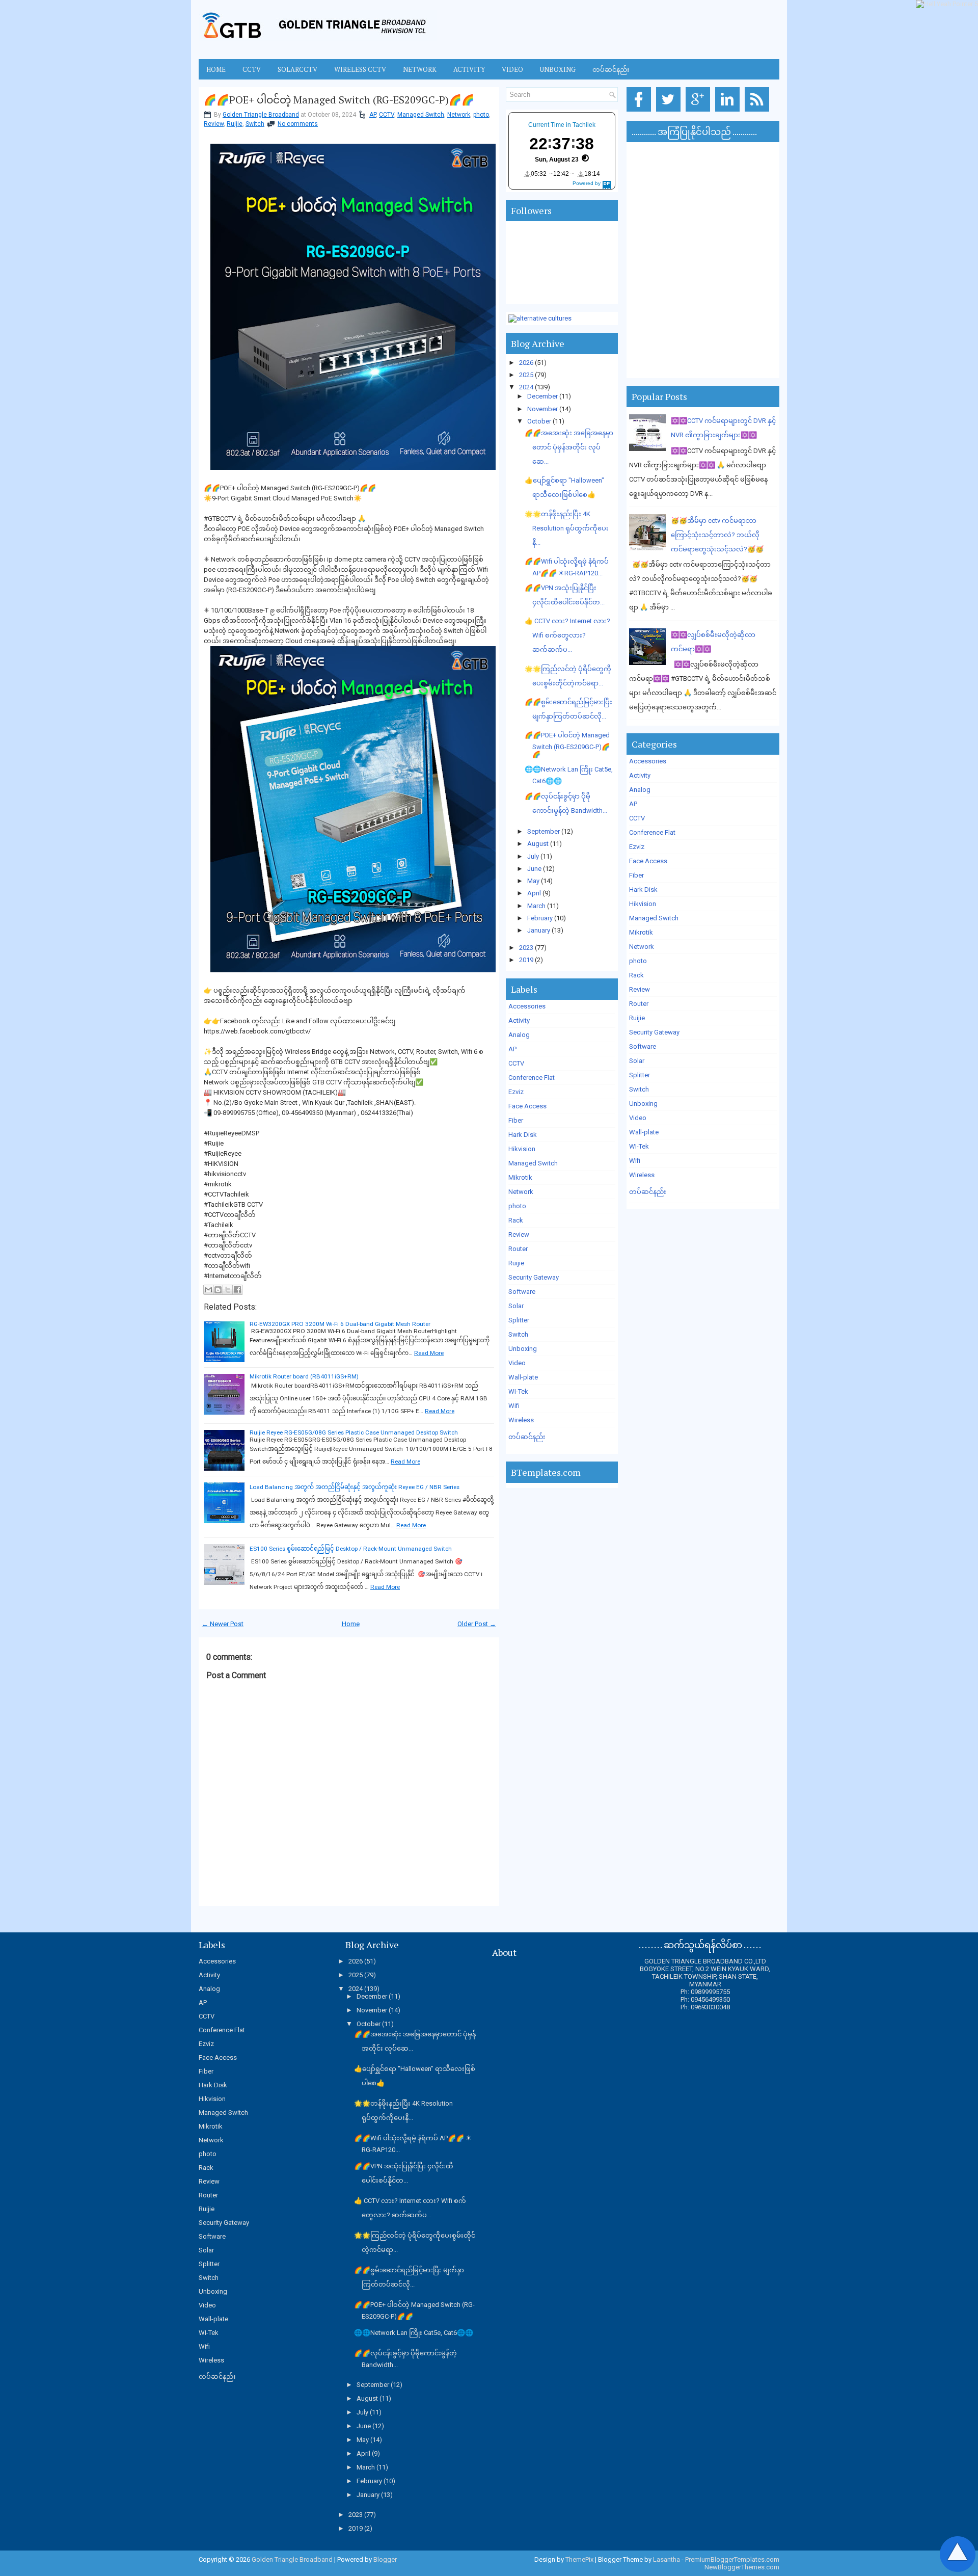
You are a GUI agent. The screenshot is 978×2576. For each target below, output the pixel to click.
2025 (526, 375)
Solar (516, 1306)
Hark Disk (523, 1135)
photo (481, 115)
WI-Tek (518, 1391)
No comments (298, 124)
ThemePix (579, 2559)
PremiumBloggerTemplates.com (732, 2559)
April (534, 893)
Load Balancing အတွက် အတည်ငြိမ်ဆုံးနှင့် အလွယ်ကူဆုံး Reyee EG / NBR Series (355, 1487)
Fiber (516, 1120)
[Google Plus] (700, 112)
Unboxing (558, 69)
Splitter (519, 1320)
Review (214, 124)
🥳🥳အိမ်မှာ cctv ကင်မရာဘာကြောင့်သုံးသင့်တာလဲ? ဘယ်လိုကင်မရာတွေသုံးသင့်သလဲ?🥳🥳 (717, 535)
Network (420, 69)
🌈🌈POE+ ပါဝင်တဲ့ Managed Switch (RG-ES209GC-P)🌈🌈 (339, 100)
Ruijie (235, 124)
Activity (469, 69)
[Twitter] (670, 112)
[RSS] (759, 112)
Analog (519, 1035)
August (538, 844)
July (533, 856)
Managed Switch (421, 115)
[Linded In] (729, 112)
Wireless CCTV (360, 69)
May (533, 881)
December (542, 396)
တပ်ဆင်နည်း (611, 69)
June (534, 869)
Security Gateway (534, 1277)
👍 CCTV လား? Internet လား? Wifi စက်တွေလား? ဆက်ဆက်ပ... (567, 635)
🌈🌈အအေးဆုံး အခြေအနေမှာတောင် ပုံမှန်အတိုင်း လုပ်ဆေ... (569, 447)
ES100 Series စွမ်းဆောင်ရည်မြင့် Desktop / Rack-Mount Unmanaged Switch (351, 1549)
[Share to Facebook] (237, 1290)
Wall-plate (523, 1377)
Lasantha (667, 2559)
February (540, 918)
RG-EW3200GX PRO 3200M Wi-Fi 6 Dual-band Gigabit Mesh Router (340, 1324)
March (536, 906)
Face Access (527, 1106)
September (544, 831)
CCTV (252, 69)
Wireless (521, 1420)
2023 (526, 948)
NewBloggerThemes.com (742, 2567)
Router (518, 1249)
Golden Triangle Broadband (261, 115)
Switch (255, 124)
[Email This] (208, 1290)
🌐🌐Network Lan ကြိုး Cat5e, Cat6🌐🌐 (414, 2333)
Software (522, 1292)
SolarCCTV (297, 69)
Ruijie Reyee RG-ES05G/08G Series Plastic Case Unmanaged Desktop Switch (354, 1432)
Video (512, 69)
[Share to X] (228, 1290)
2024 (526, 387)
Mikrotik (520, 1177)
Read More (429, 1353)
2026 (526, 363)
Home (216, 69)
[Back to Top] (958, 2555)
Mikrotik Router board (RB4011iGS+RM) (304, 1376)
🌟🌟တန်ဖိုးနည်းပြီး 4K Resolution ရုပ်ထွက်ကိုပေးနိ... (567, 528)
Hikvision (522, 1149)
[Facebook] (641, 112)
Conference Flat (532, 1078)
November (542, 409)
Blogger (385, 2559)
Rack (516, 1220)
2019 (526, 960)
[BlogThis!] (218, 1290)
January (539, 930)
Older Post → (477, 1624)
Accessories (527, 1006)
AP (373, 115)
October (539, 421)
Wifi (514, 1406)
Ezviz (516, 1092)
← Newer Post (223, 1624)
